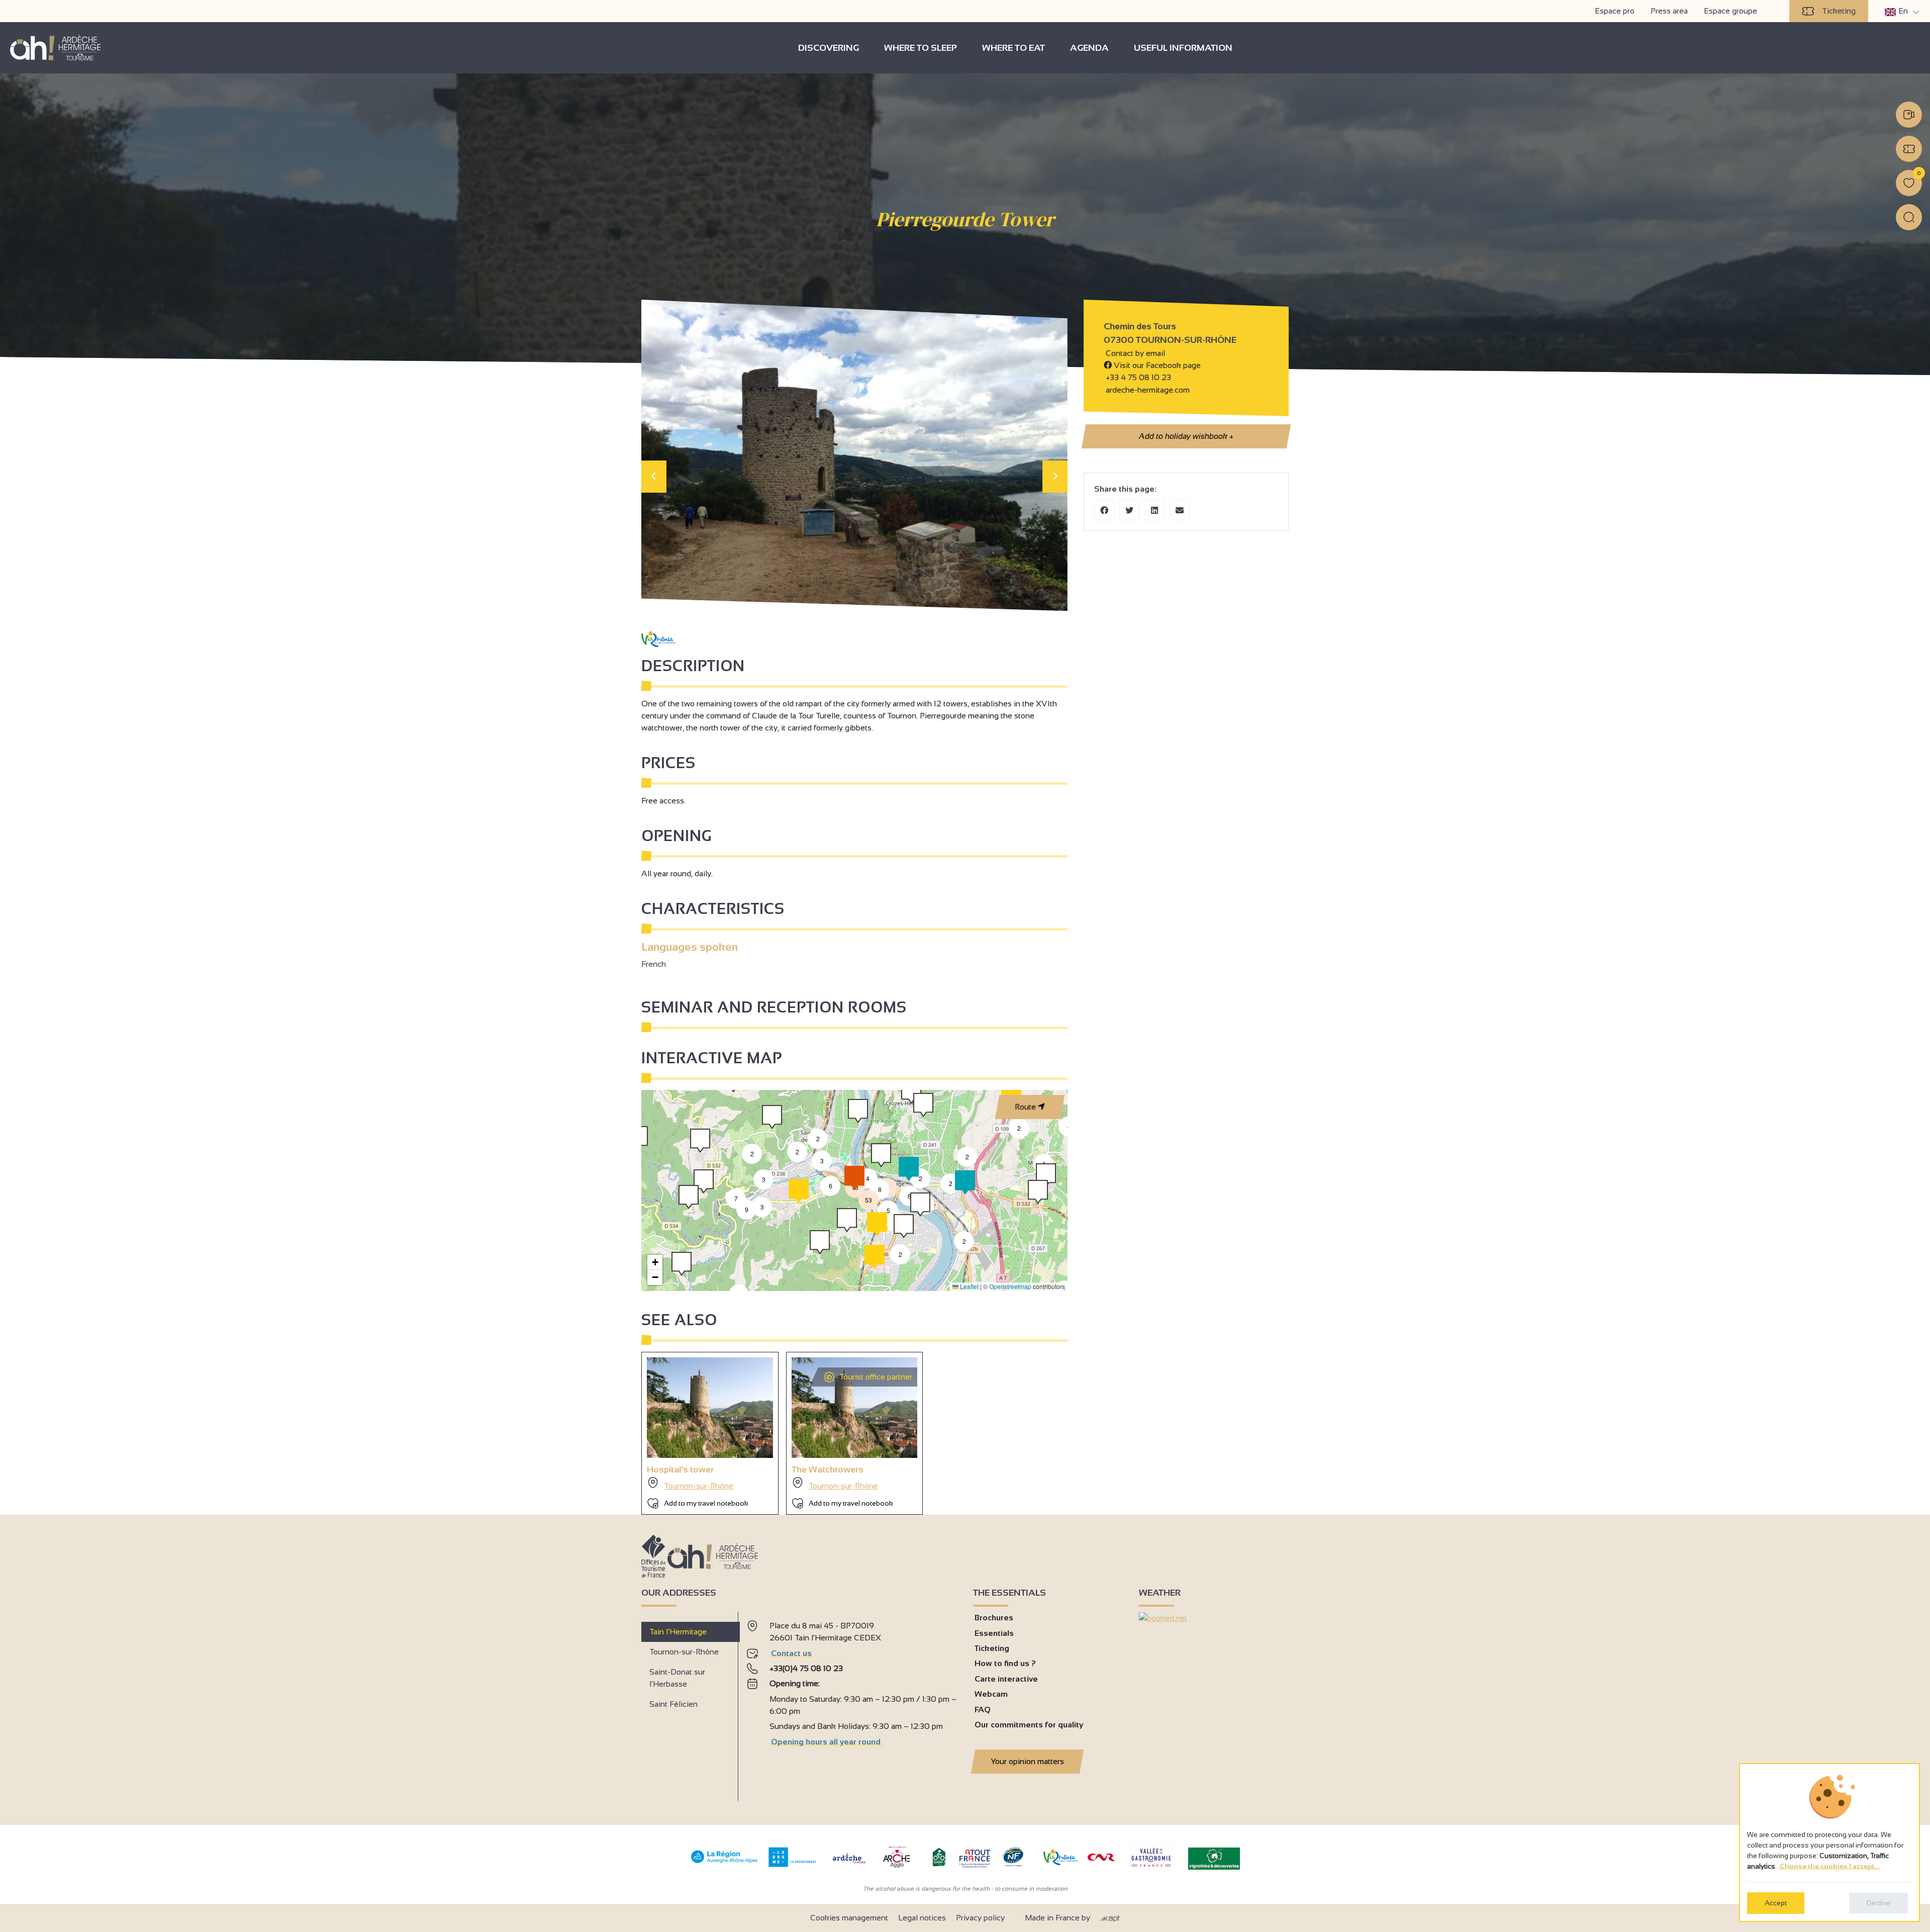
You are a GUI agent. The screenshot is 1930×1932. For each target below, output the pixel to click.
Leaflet (969, 1286)
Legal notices (922, 1918)
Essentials (994, 1633)
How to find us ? (1005, 1663)
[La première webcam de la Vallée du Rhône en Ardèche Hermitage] (1909, 115)
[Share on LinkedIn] (1154, 510)
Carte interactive (1006, 1679)
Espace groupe (1730, 11)
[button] (964, 1241)
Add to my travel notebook (706, 1503)
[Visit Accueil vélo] (939, 1864)
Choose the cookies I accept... (1829, 1866)
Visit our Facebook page (1156, 365)
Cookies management (849, 1918)
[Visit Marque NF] (1013, 1864)
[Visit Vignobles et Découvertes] (1214, 1858)
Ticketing (1839, 11)
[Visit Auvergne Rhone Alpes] (725, 1863)
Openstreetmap (1010, 1286)
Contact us (791, 1653)
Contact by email (1134, 353)
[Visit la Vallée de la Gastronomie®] (1151, 1869)
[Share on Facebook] (1104, 510)
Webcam (991, 1694)
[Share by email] (1180, 510)
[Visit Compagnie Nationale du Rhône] (1101, 1858)
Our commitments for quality (1029, 1725)
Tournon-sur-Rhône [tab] (684, 1652)
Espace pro (1615, 11)
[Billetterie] (1909, 149)
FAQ (983, 1710)
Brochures (994, 1618)
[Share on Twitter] (1129, 510)
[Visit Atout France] (975, 1858)
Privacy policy (980, 1918)
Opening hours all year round (826, 1742)
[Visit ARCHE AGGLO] (896, 1868)
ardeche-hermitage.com (1147, 390)
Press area (1669, 11)
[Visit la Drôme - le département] (792, 1864)
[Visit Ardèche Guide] (849, 1864)
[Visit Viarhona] (1060, 1862)
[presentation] (654, 477)
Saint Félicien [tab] (673, 1704)
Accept (1776, 1903)
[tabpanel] (852, 1702)
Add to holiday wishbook (1186, 436)
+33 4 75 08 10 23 (1138, 377)
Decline (1878, 1903)
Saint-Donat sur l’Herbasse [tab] (677, 1678)
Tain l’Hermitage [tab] (678, 1632)
